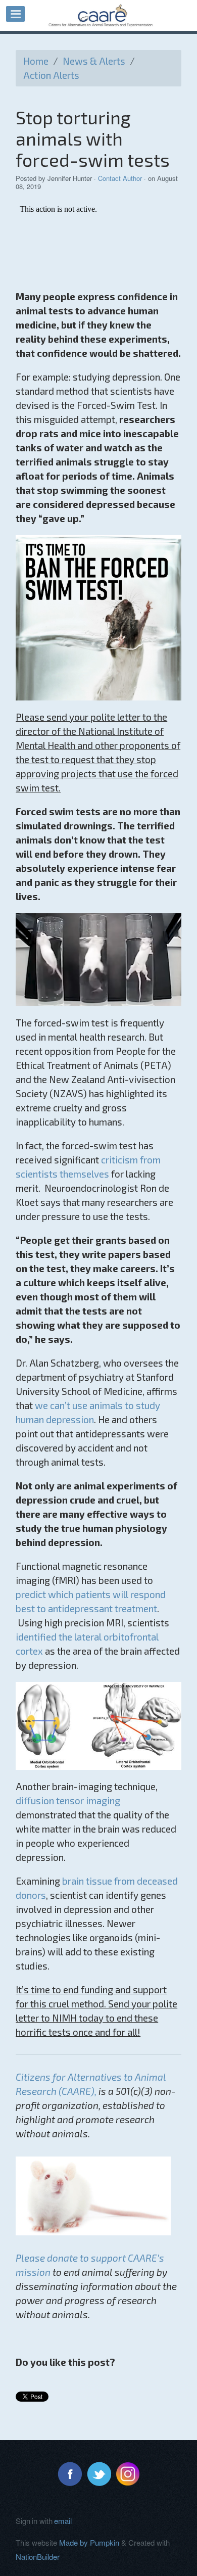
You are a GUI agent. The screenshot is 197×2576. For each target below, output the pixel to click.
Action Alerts (51, 75)
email (63, 2521)
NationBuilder (38, 2557)
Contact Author (120, 178)
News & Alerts (94, 61)
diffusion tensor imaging (68, 1800)
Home (36, 61)
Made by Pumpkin (89, 2542)
